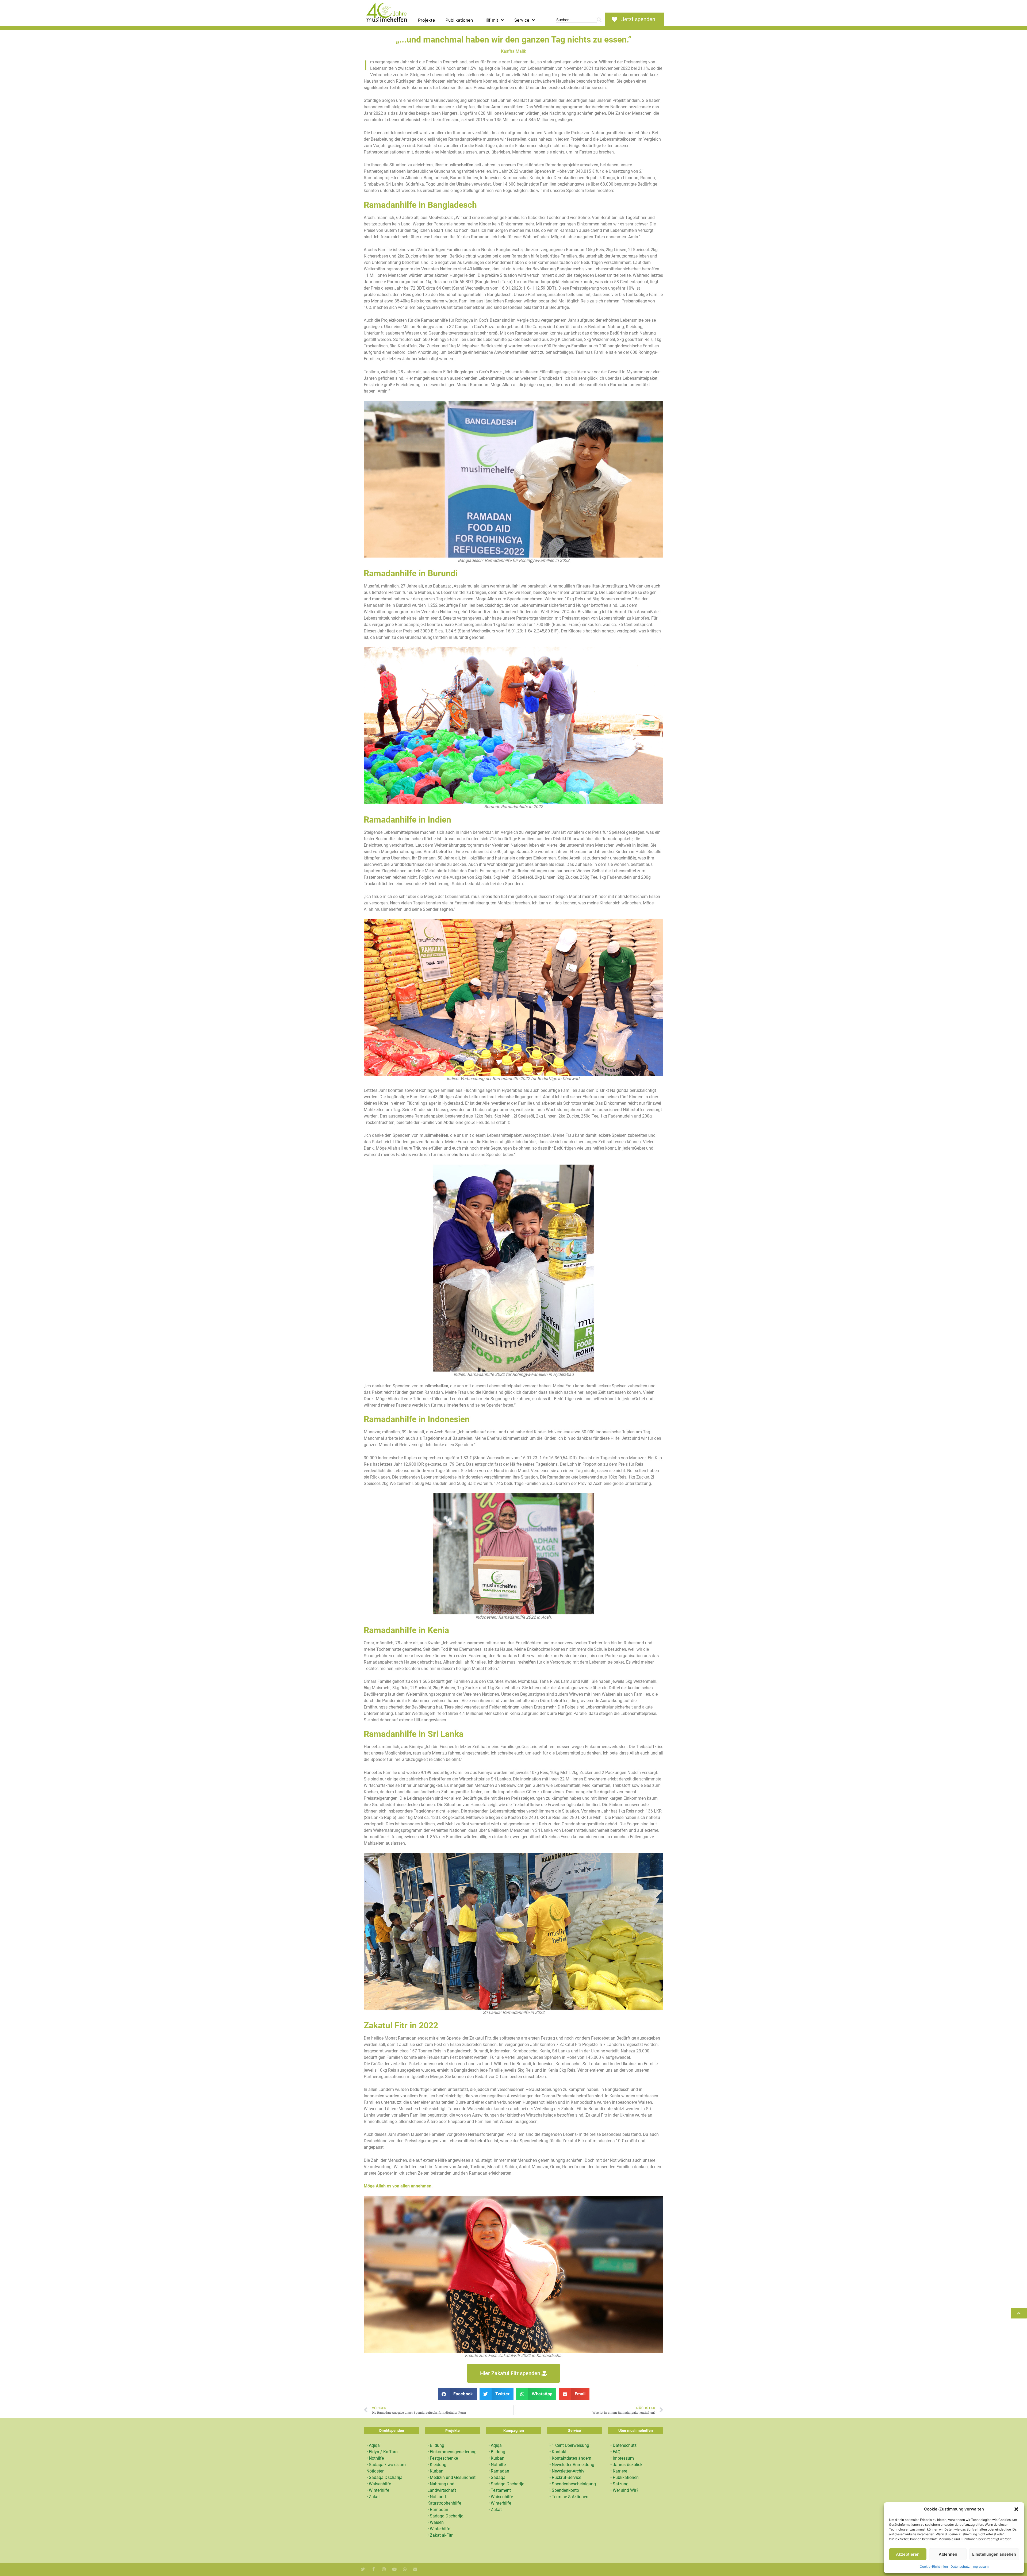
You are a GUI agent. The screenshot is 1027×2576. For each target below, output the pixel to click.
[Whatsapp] (405, 2569)
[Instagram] (384, 2569)
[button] (1016, 2509)
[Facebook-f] (373, 2569)
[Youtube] (394, 2569)
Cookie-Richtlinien (934, 2567)
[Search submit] (599, 20)
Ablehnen (948, 2554)
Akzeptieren (908, 2554)
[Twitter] (363, 2569)
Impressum (980, 2567)
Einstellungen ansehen (994, 2554)
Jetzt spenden (638, 19)
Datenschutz (960, 2567)
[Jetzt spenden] (614, 19)
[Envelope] (415, 2569)
